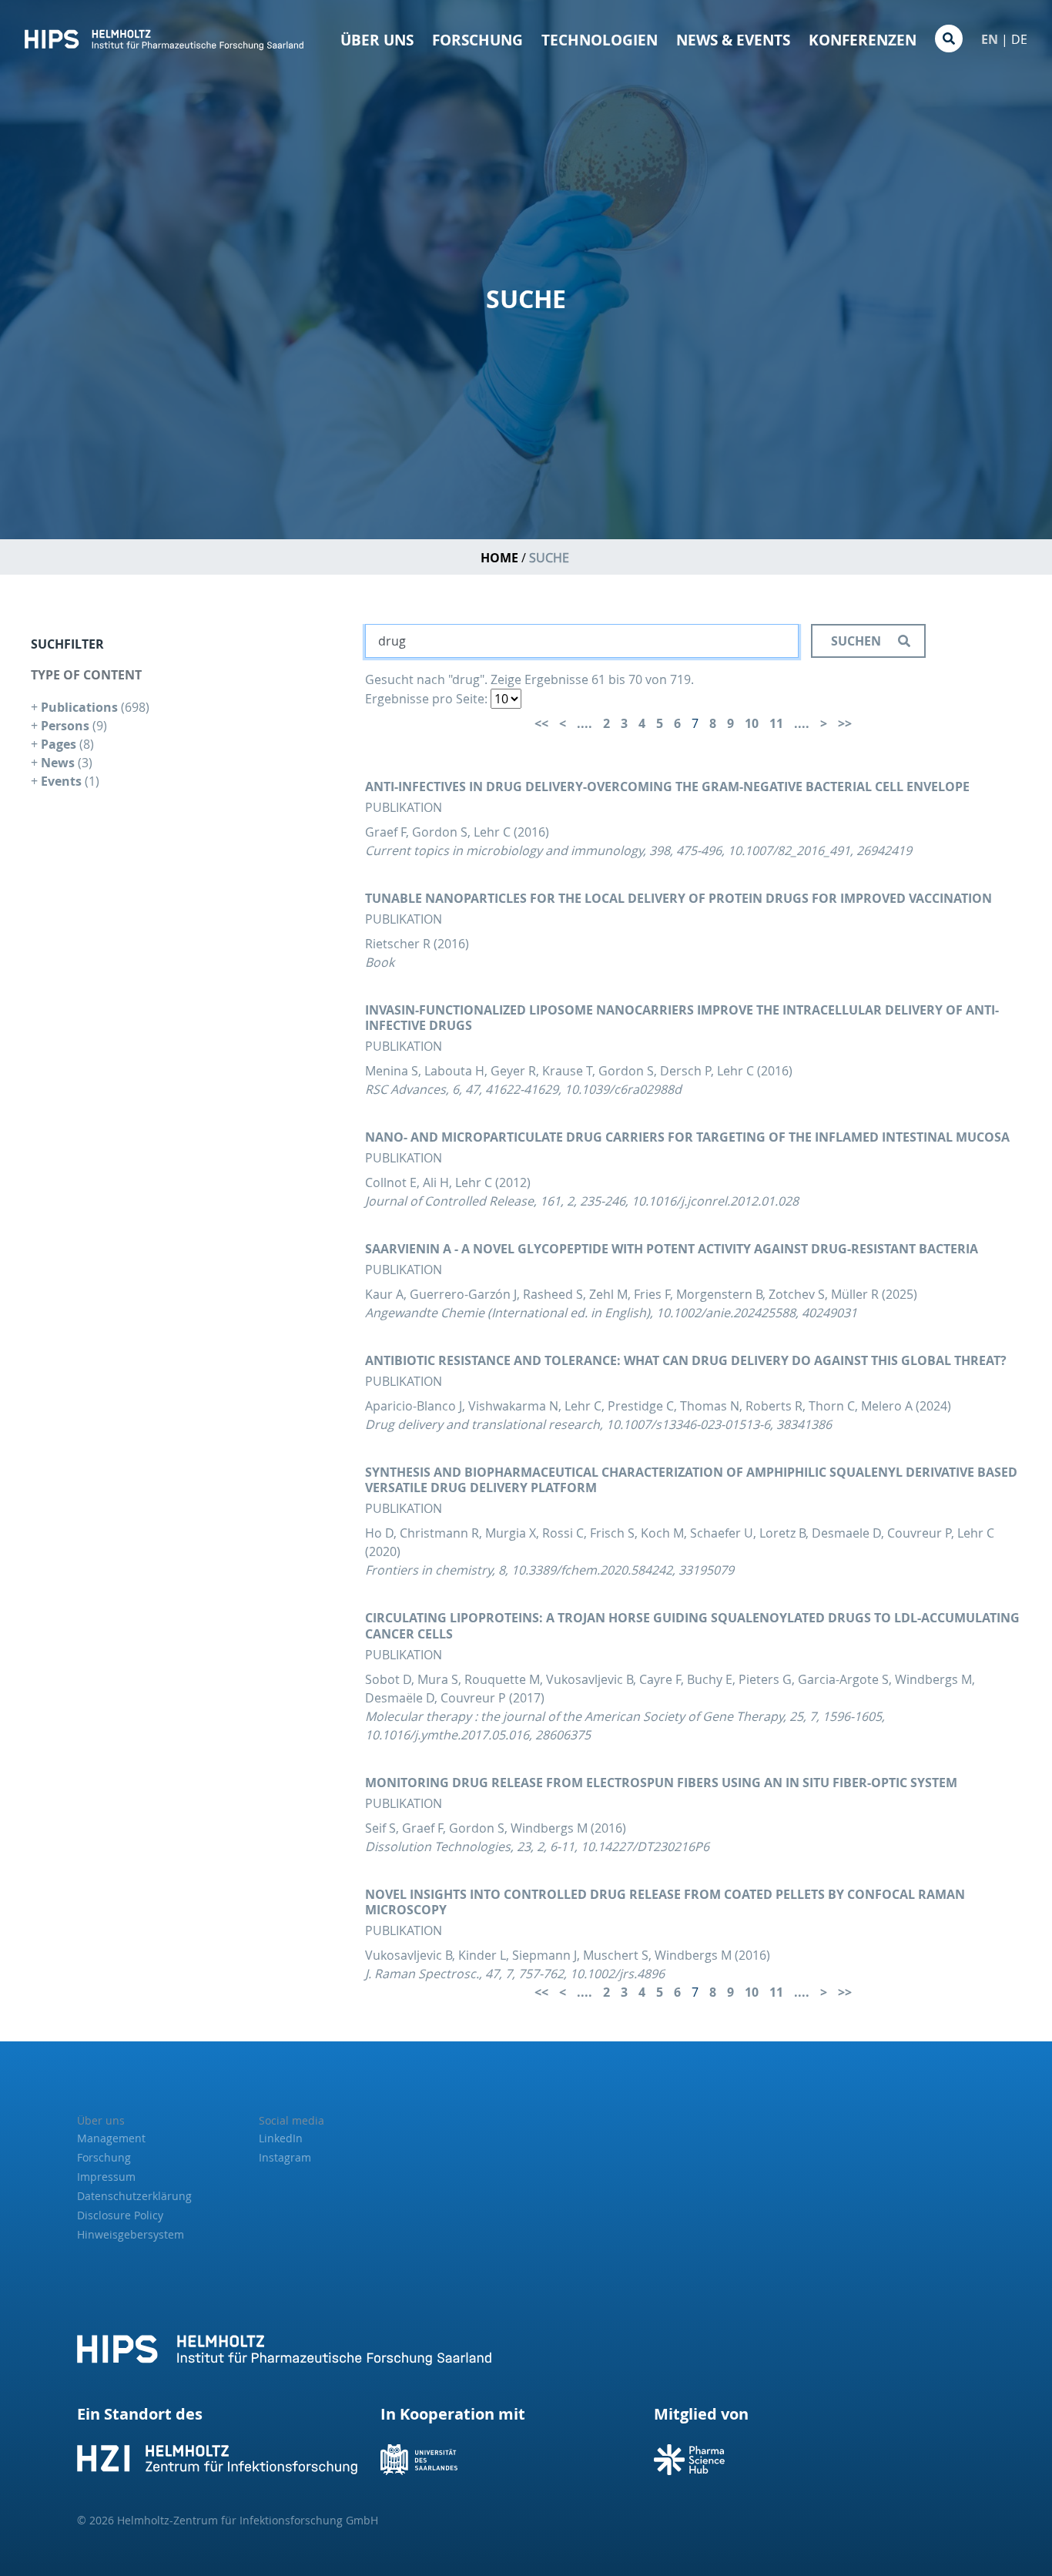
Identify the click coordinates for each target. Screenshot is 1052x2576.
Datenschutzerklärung (134, 2196)
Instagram (285, 2157)
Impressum (106, 2177)
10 (752, 723)
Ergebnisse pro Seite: (426, 699)
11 (776, 723)
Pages (60, 744)
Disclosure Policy (120, 2215)
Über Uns (377, 40)
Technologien (600, 40)
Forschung (477, 40)
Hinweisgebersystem (131, 2234)
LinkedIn (281, 2138)
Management (111, 2138)
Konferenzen (863, 40)
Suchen (858, 641)
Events (63, 781)
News (59, 763)
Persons (67, 726)
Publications (81, 707)
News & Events (733, 40)
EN (990, 39)
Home (499, 558)
